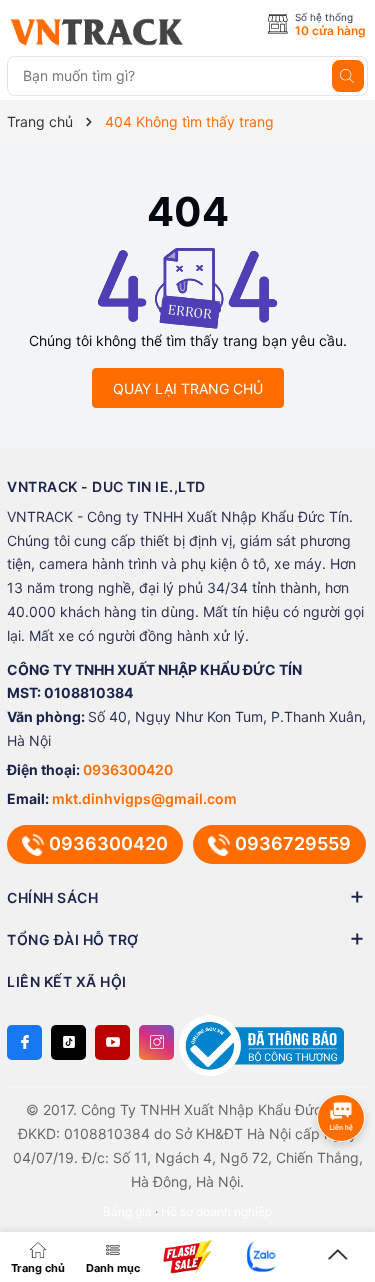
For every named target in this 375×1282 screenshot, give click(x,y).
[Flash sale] (187, 1257)
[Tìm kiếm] (348, 76)
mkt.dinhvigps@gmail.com (144, 798)
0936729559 (293, 843)
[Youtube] (112, 1042)
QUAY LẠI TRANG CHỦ (188, 388)
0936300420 (128, 769)
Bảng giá (127, 1211)
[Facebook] (24, 1042)
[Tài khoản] (262, 1256)
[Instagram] (156, 1042)
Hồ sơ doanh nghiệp (216, 1211)
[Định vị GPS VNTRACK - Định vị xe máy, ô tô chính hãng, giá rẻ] (97, 32)
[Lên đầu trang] (337, 1256)
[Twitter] (68, 1042)
